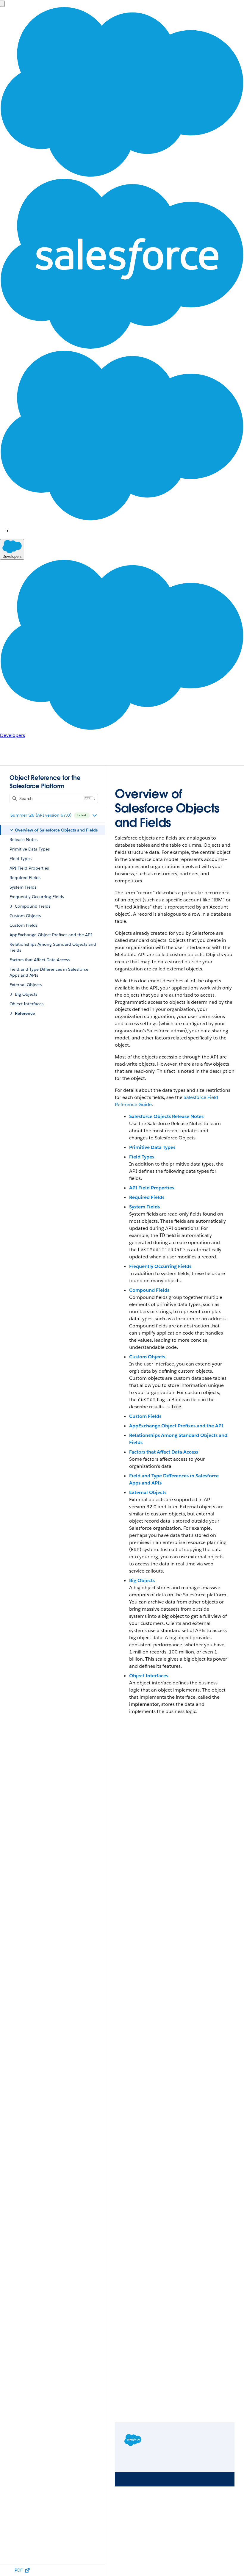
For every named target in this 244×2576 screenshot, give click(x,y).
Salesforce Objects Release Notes (166, 1116)
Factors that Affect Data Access (164, 1452)
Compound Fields (149, 1290)
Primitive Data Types (152, 1147)
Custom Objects (147, 1357)
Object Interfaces (149, 1676)
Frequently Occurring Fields (160, 1266)
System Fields (144, 1207)
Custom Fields (145, 1416)
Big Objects (142, 1580)
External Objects (148, 1492)
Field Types (142, 1157)
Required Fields (147, 1197)
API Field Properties (152, 1188)
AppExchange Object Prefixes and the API (176, 1426)
